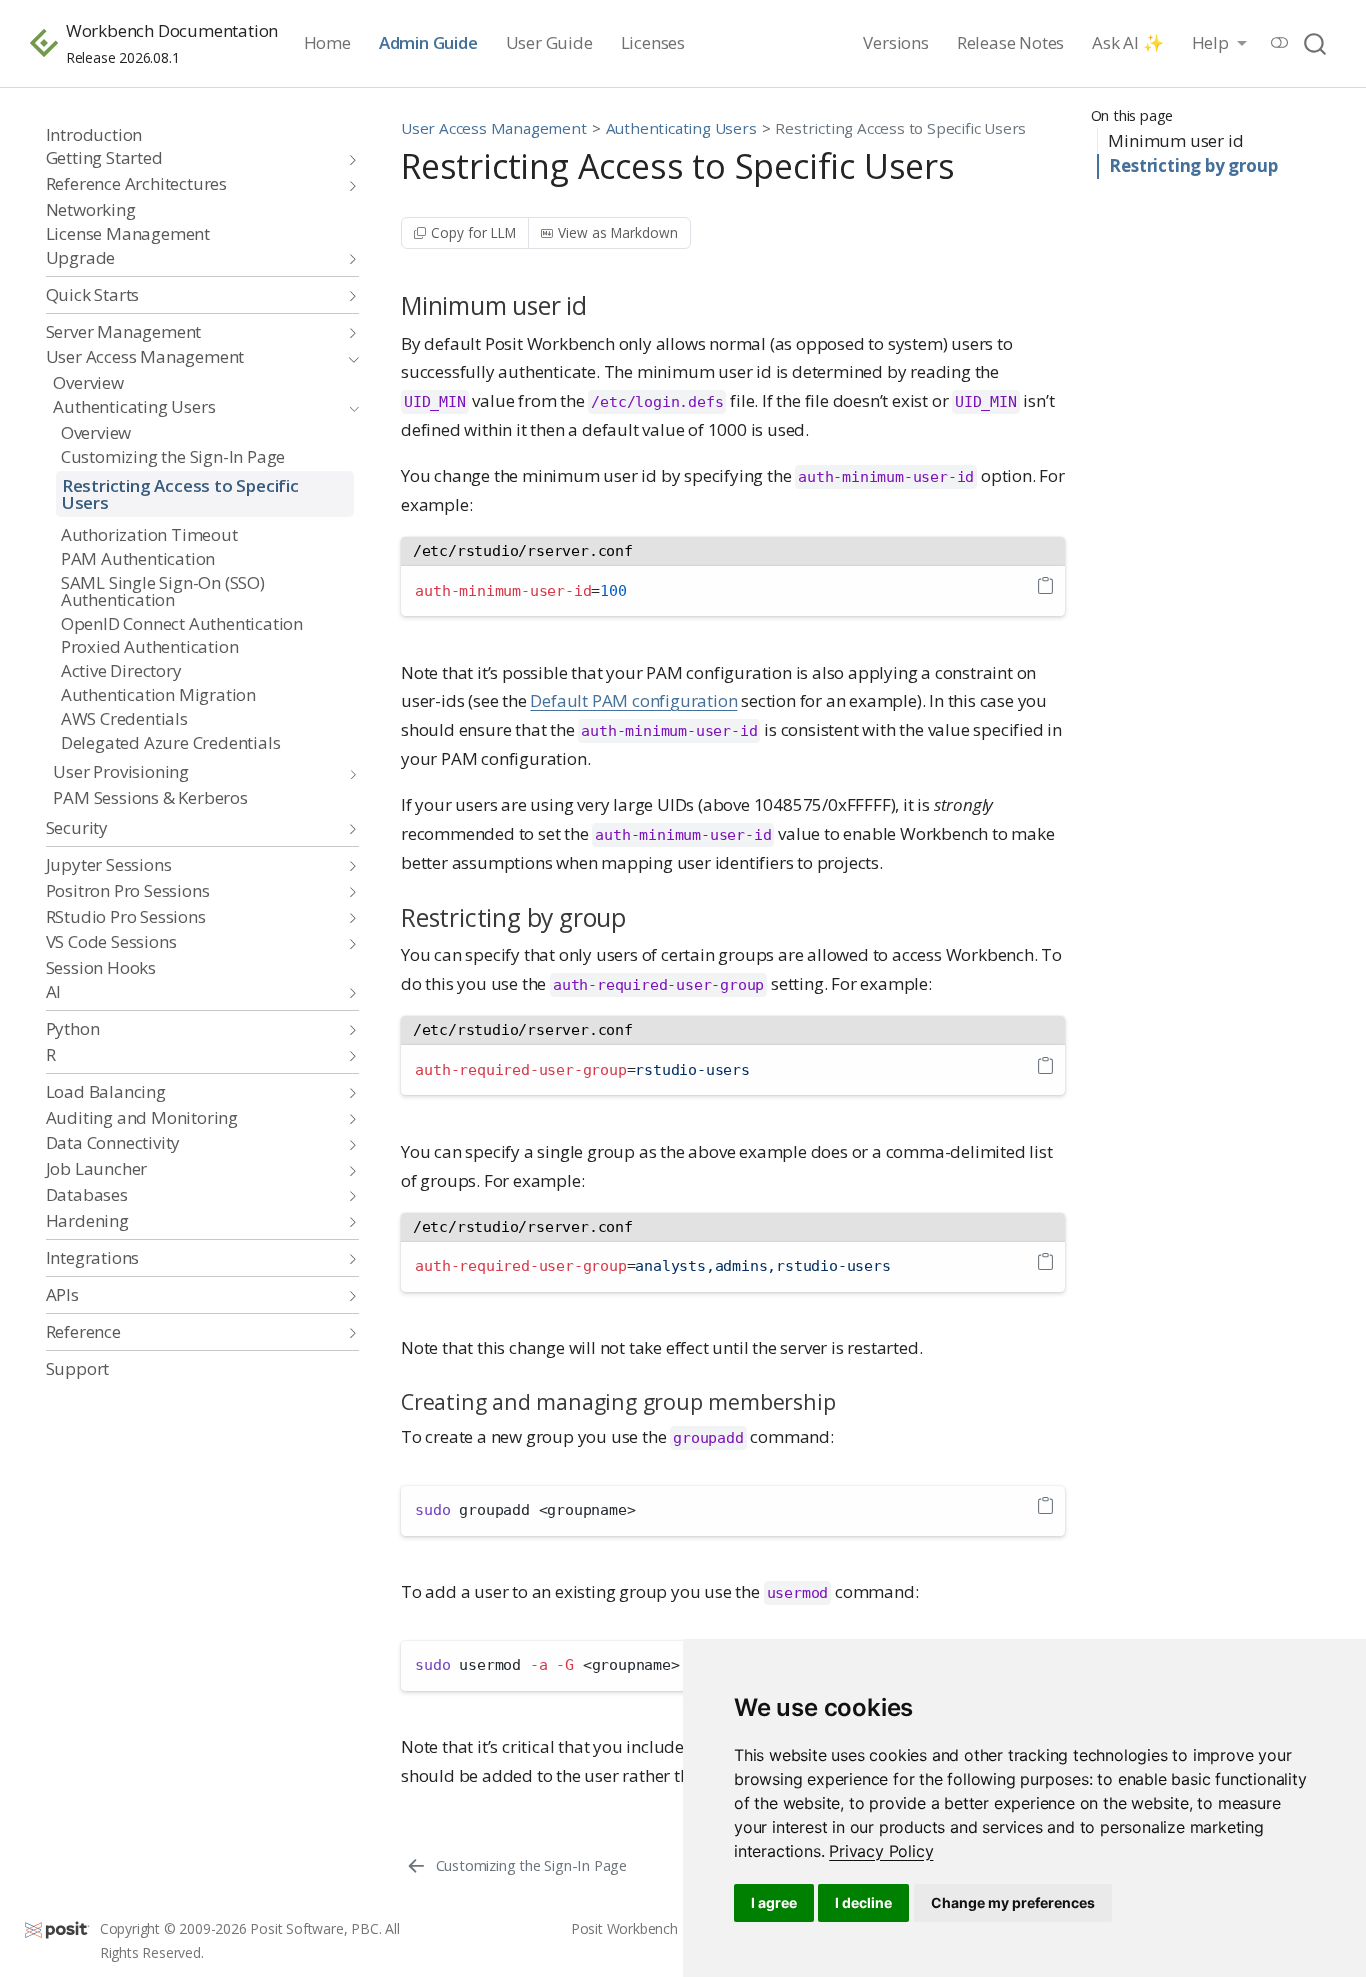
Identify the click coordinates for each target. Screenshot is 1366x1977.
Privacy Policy (881, 1851)
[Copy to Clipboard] (1045, 586)
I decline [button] (863, 1902)
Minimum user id (1175, 140)
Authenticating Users (681, 128)
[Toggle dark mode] (1280, 42)
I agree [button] (774, 1902)
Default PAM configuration (633, 700)
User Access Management (494, 128)
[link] (881, 1851)
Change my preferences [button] (1013, 1902)
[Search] (1315, 43)
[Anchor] (604, 304)
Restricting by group (1193, 165)
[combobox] (1316, 43)
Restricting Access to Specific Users (900, 128)
